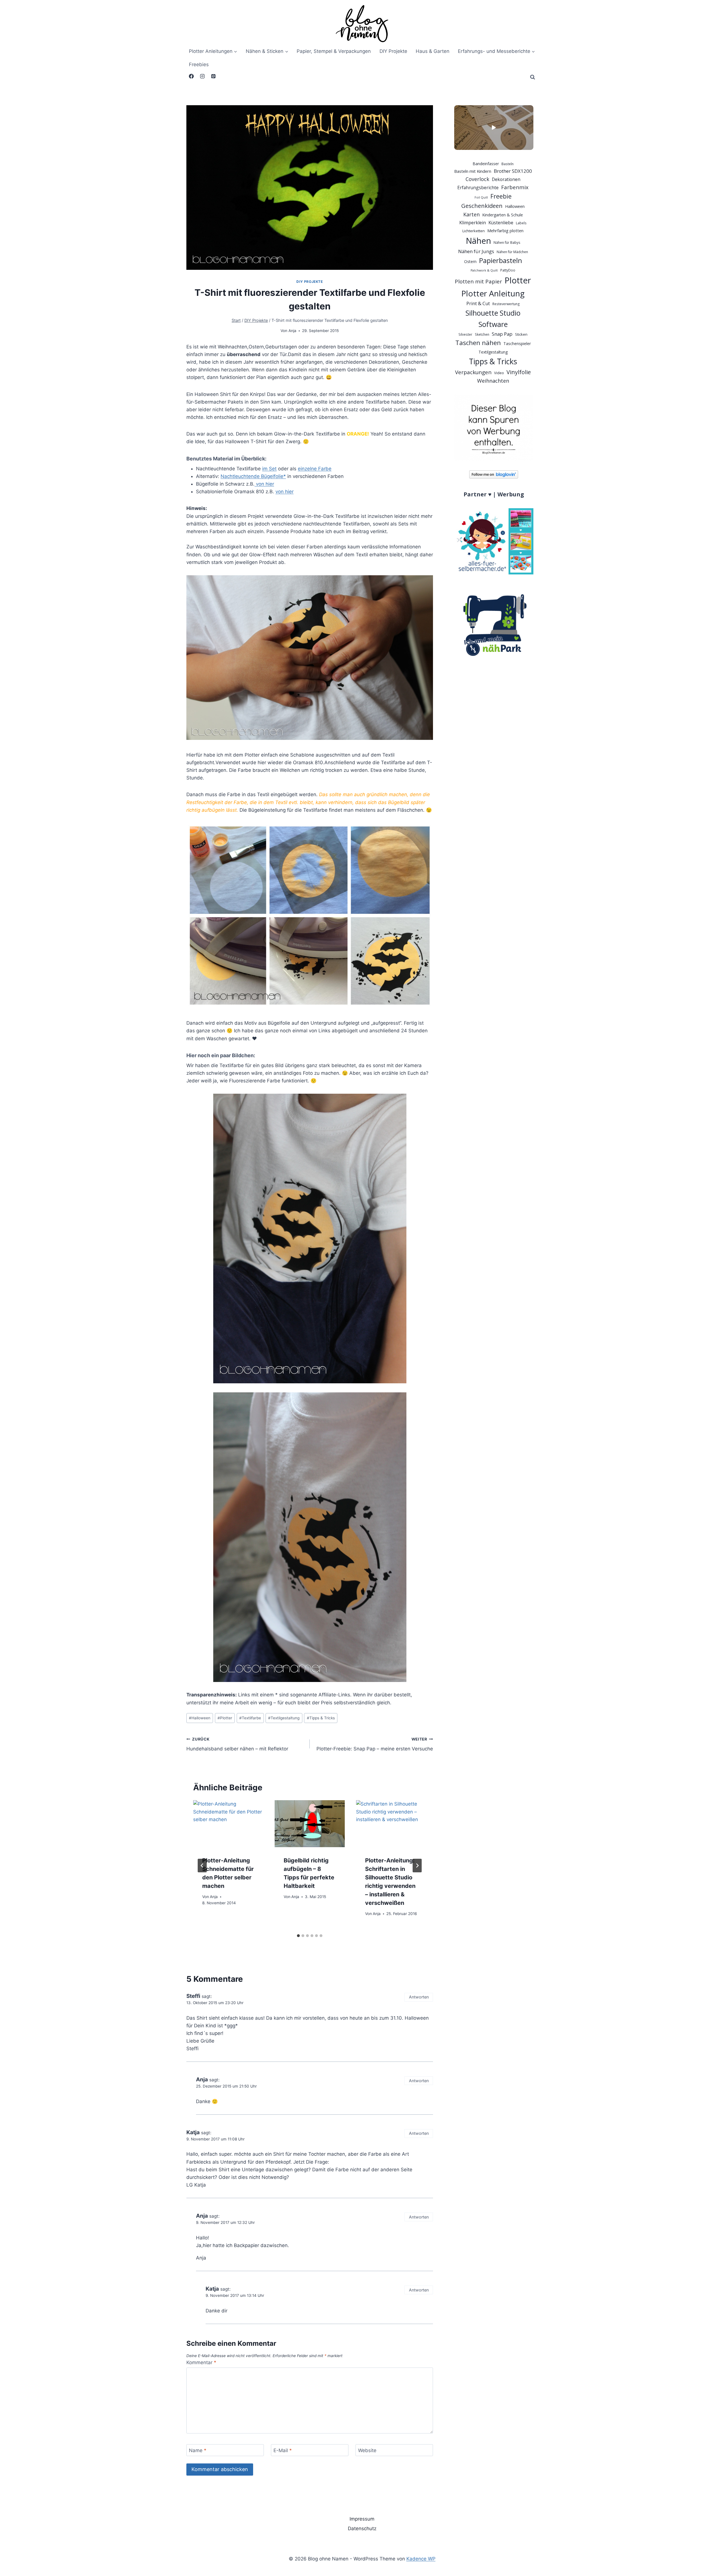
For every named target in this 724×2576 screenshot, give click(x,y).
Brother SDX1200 (513, 171)
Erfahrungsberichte (478, 188)
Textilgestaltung (284, 1718)
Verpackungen (473, 372)
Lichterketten (474, 231)
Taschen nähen (478, 343)
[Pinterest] (213, 76)
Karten (471, 214)
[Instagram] (202, 76)
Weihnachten (493, 381)
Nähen (478, 241)
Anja (292, 331)
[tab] (298, 1936)
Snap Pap (502, 334)
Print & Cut (478, 303)
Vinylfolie (519, 372)
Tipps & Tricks (321, 1718)
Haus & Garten (433, 51)
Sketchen (482, 334)
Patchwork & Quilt (484, 270)
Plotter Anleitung (493, 293)
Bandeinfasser (486, 164)
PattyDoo (508, 270)
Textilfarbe (250, 1718)
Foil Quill (481, 197)
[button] (494, 128)
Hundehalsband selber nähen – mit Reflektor (237, 1744)
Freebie (501, 196)
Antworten (419, 1997)
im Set (269, 469)
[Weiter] (417, 1866)
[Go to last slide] (202, 1866)
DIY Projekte (393, 51)
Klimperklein (473, 223)
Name (198, 2450)
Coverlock (477, 179)
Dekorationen (506, 179)
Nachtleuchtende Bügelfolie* (253, 476)
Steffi (193, 1996)
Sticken (521, 334)
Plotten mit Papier (478, 281)
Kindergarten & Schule (503, 215)
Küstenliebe (501, 223)
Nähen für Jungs (476, 251)
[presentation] (228, 1824)
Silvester (465, 334)
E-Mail (283, 2450)
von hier (264, 484)
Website (367, 2450)
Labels (521, 223)
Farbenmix (515, 187)
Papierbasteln (501, 260)
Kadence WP (421, 2559)
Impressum (362, 2519)
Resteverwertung (506, 304)
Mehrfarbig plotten (505, 231)
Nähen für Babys (507, 243)
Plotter (225, 1718)
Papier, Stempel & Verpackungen (334, 51)
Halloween (200, 1718)
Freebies (199, 64)
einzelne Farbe (315, 469)
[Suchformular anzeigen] (533, 77)
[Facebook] (191, 76)
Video (499, 373)
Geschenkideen (482, 206)
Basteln (508, 164)
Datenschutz (362, 2528)
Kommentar (201, 2362)
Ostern (470, 261)
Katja (193, 2132)
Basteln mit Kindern (473, 171)
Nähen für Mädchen (512, 252)
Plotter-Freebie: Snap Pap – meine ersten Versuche (375, 1744)
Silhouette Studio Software (493, 318)
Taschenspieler (517, 343)
